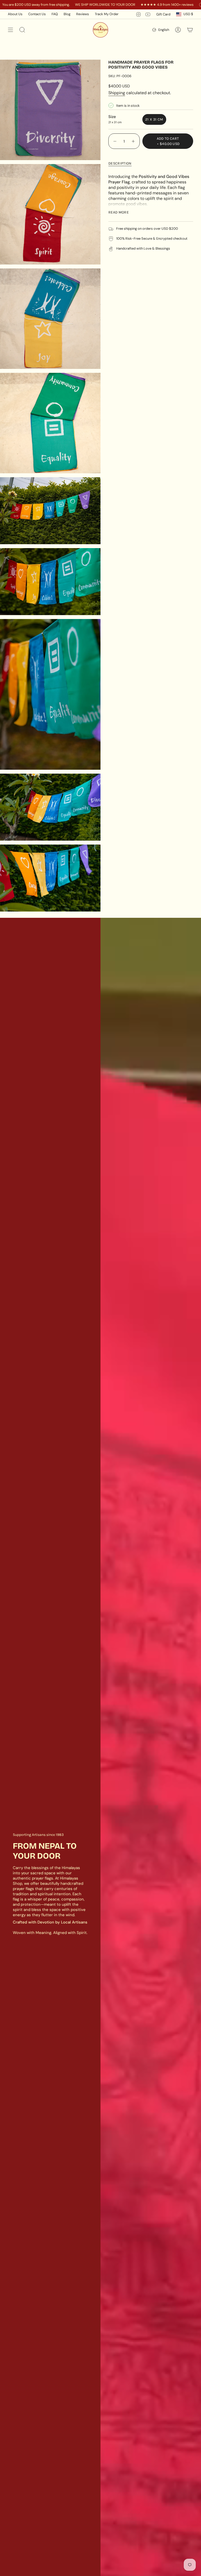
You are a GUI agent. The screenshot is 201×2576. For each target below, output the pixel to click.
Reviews (83, 14)
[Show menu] (10, 30)
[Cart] (190, 30)
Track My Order (107, 14)
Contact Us (37, 14)
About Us (15, 14)
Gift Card (163, 14)
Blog (67, 14)
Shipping (117, 93)
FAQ (55, 14)
